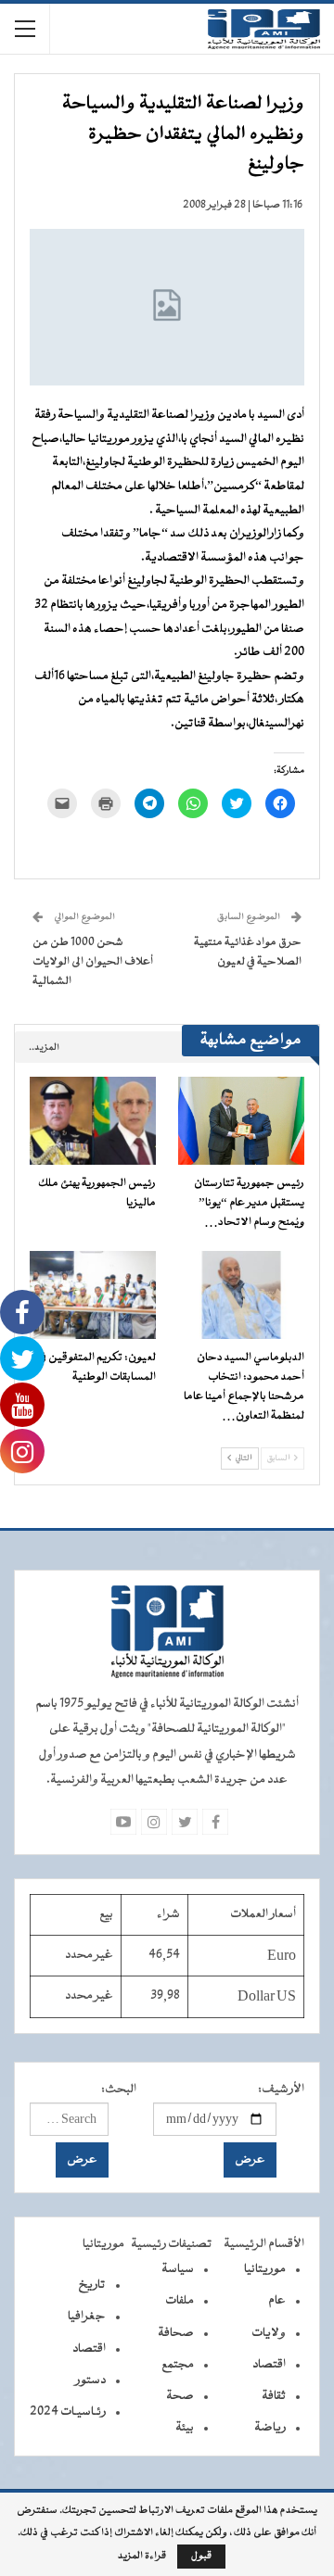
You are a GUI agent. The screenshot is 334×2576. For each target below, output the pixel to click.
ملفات (180, 2301)
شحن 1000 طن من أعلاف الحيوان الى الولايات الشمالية (93, 962)
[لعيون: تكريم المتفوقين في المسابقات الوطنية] (93, 1295)
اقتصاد (269, 2365)
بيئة (185, 2428)
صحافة (176, 2333)
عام (277, 2301)
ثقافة (274, 2396)
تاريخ (92, 2285)
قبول (201, 2556)
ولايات (269, 2333)
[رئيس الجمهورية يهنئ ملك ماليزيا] (93, 1121)
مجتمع (178, 2365)
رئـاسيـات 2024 (68, 2412)
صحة (180, 2396)
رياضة (270, 2428)
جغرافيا (87, 2317)
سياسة (178, 2269)
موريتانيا (265, 2269)
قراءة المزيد (142, 2557)
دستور (90, 2380)
